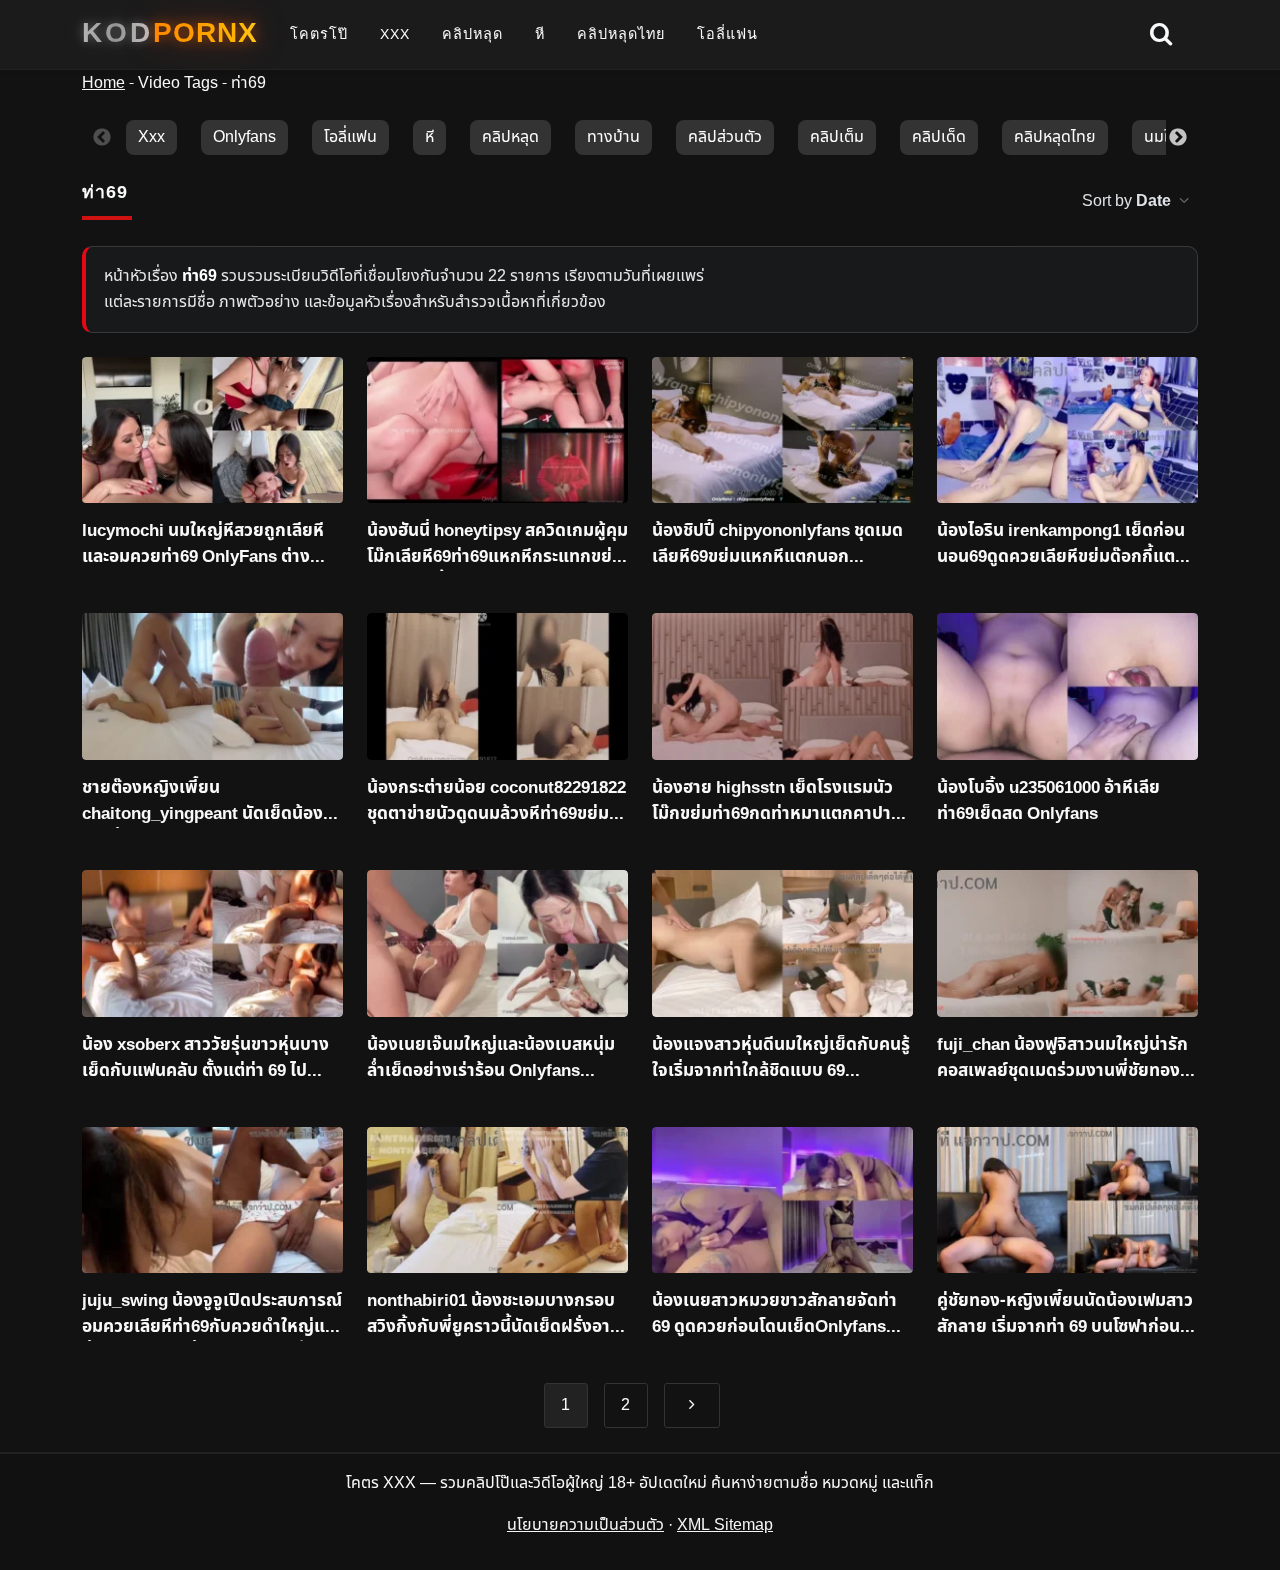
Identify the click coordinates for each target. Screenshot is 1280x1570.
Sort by (1126, 201)
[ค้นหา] (1161, 35)
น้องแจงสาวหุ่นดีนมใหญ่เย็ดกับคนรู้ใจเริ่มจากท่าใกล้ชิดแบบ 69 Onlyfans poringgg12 (781, 1059)
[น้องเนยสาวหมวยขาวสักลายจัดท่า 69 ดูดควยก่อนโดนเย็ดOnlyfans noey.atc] (782, 1200)
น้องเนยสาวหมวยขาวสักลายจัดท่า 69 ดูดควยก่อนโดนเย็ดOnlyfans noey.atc (774, 1315)
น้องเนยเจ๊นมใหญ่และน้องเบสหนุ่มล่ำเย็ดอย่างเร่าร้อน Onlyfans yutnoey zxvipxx (491, 1059)
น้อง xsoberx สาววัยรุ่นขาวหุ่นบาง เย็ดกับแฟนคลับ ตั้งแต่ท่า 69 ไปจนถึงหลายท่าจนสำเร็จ (205, 1059)
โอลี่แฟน (727, 34)
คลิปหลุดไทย (621, 34)
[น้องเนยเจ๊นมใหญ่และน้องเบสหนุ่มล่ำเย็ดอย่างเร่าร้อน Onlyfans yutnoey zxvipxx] (497, 943)
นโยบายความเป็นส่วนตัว (585, 1525)
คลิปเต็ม (837, 137)
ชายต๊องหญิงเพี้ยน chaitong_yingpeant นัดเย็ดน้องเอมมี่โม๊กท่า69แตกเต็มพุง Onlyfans (202, 802)
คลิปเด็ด (939, 137)
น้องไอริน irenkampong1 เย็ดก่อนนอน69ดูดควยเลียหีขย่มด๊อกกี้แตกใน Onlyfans (1061, 545)
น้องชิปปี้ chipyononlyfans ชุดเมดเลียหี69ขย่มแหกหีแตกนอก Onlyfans (777, 545)
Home (103, 83)
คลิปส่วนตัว (725, 137)
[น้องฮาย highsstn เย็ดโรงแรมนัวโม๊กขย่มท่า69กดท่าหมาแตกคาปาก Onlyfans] (782, 686)
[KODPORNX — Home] (170, 33)
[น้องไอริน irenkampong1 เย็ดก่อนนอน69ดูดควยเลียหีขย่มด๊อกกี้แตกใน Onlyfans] (1067, 430)
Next (1178, 138)
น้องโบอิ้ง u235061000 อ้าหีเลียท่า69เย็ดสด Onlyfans (1048, 801)
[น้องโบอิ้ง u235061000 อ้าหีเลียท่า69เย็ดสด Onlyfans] (1067, 686)
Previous (102, 138)
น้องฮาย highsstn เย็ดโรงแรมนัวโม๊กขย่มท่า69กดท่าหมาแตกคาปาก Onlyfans (777, 802)
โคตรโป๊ (319, 34)
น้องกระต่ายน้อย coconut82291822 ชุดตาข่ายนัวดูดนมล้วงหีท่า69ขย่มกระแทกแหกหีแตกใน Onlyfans (496, 802)
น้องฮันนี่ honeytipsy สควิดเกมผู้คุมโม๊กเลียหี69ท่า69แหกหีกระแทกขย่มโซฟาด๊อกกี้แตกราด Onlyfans (497, 545)
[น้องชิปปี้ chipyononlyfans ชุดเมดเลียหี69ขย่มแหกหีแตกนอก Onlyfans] (782, 430)
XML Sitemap (725, 1525)
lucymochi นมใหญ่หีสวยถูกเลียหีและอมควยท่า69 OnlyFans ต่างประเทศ (203, 545)
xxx (395, 34)
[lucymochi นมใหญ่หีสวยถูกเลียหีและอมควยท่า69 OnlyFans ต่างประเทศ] (212, 430)
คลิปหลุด (472, 34)
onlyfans (244, 137)
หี (540, 34)
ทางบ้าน (613, 137)
